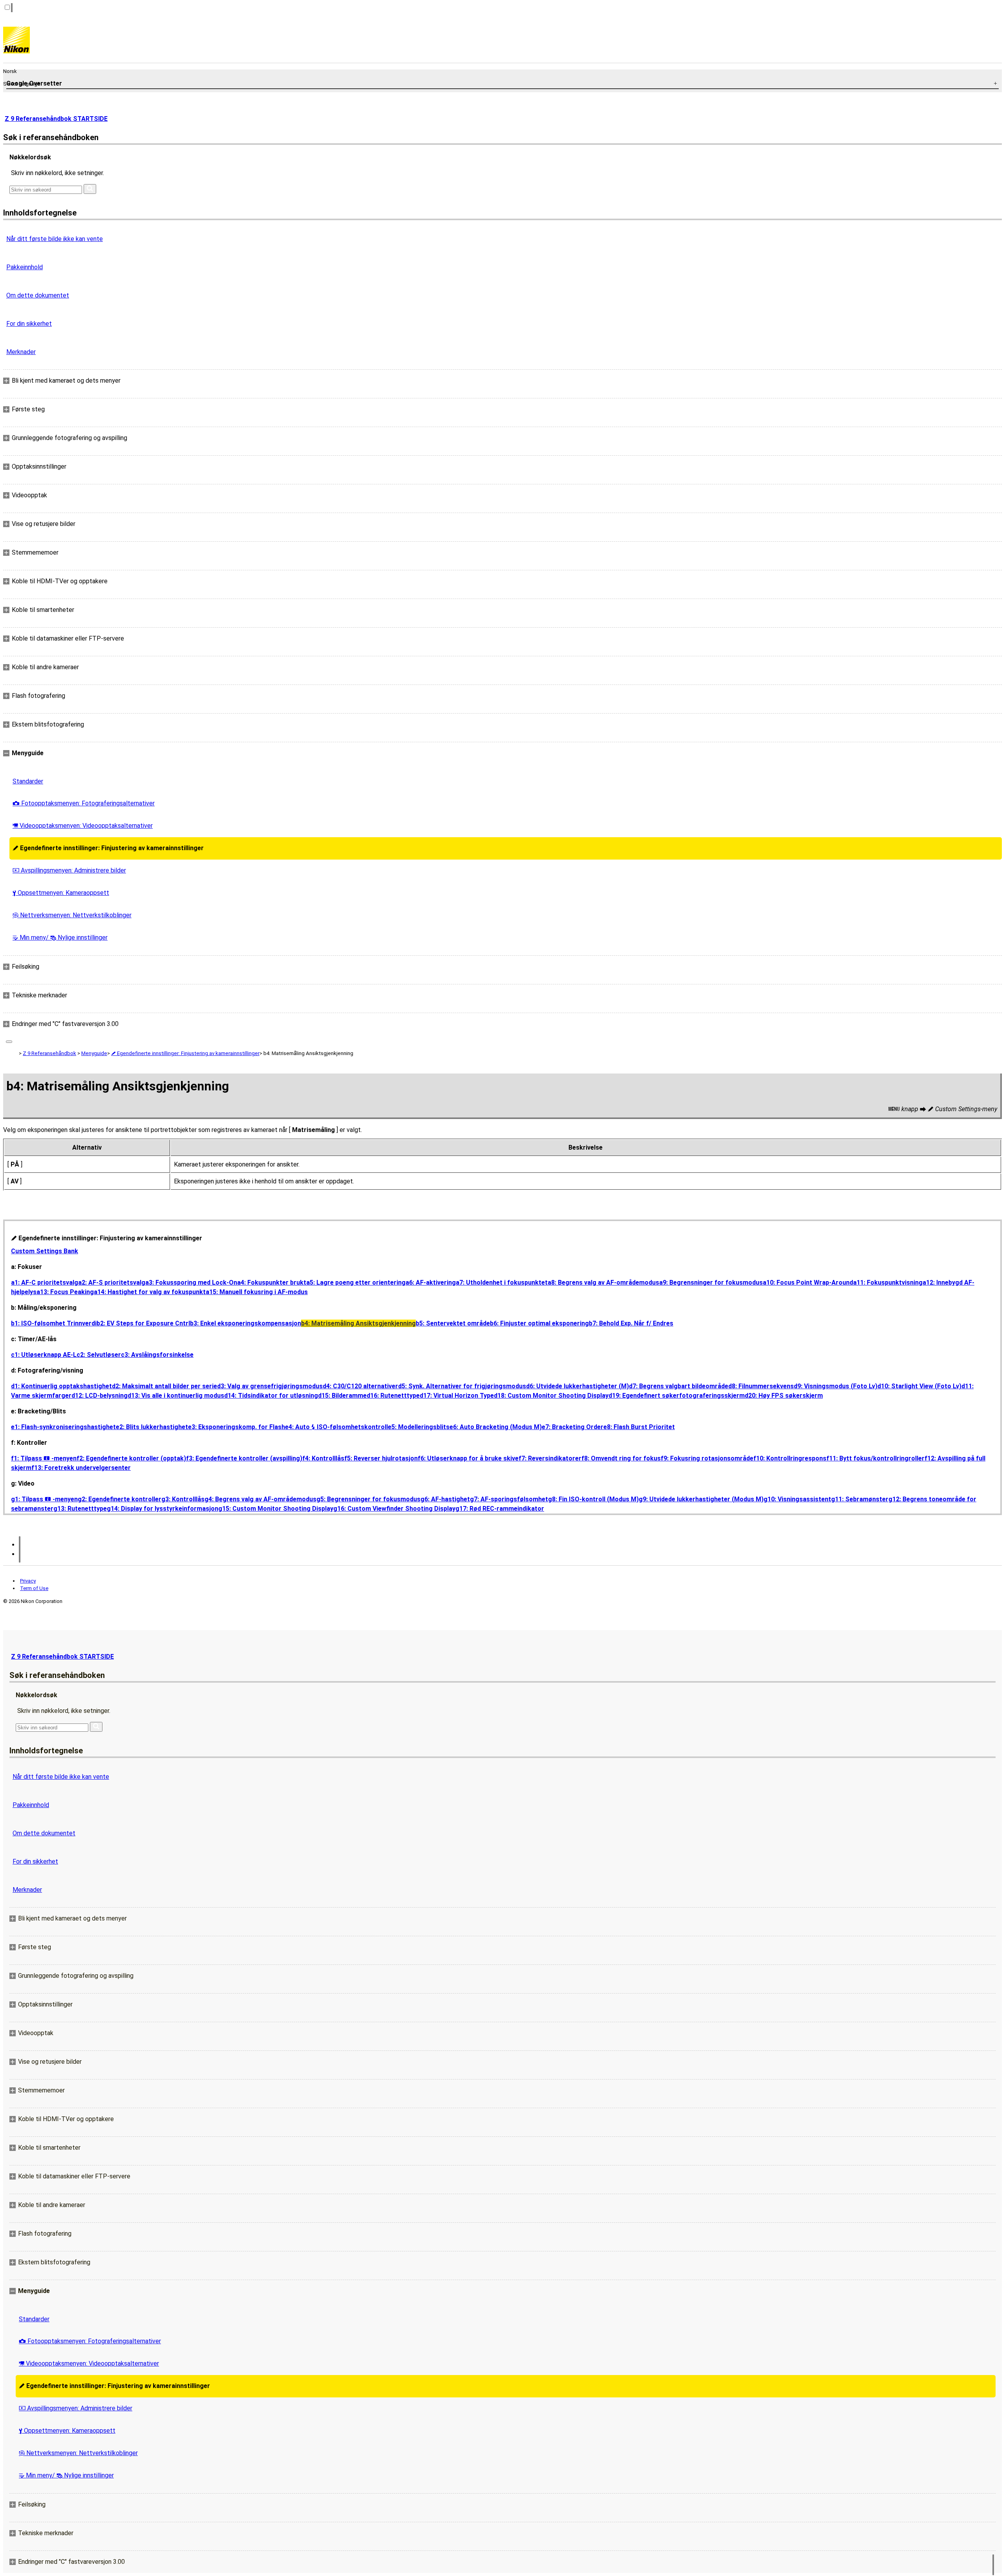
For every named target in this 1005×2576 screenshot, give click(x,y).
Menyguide (94, 1053)
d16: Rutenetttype (393, 1396)
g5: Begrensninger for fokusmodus (368, 1499)
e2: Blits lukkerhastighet (152, 1427)
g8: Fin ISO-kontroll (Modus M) (593, 1499)
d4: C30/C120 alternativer (360, 1386)
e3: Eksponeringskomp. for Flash (237, 1427)
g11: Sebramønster (860, 1499)
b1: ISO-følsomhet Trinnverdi (54, 1323)
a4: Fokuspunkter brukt (272, 1283)
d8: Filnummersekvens (761, 1386)
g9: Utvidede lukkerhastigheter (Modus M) (701, 1499)
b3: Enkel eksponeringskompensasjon (246, 1323)
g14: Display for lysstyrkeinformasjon (163, 1509)
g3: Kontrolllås (183, 1499)
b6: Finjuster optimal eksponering (539, 1323)
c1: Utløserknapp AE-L (44, 1355)
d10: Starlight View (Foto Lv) (919, 1386)
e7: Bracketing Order (573, 1427)
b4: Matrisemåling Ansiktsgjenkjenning (358, 1323)
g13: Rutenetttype (80, 1509)
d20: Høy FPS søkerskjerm (784, 1396)
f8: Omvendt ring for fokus (621, 1458)
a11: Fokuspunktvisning (888, 1283)
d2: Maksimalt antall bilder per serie (164, 1386)
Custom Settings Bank (45, 1251)
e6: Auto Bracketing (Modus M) (496, 1427)
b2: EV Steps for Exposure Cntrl (143, 1323)
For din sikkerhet (29, 324)
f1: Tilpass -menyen (44, 1458)
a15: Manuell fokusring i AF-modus (257, 1292)
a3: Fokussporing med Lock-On (191, 1283)
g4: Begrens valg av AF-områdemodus (260, 1499)
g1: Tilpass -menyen (44, 1499)
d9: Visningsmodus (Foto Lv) (836, 1386)
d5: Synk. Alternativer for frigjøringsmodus (462, 1386)
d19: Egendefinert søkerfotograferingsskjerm (677, 1396)
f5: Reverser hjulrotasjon (381, 1458)
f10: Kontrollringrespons (790, 1458)
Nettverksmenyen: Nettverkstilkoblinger (72, 915)
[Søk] (90, 189)
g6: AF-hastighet (445, 1499)
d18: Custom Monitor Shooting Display (551, 1396)
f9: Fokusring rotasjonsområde (707, 1458)
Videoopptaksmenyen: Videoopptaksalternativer (83, 826)
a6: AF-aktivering (431, 1283)
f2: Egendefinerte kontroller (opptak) (131, 1458)
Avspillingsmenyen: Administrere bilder (69, 870)
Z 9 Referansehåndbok (49, 1053)
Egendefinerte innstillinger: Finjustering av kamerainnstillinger (108, 848)
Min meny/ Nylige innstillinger (60, 937)
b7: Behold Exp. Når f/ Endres (631, 1323)
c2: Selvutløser (99, 1355)
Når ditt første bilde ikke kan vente (55, 239)
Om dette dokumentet (38, 295)
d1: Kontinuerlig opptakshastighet (61, 1386)
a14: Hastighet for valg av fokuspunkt (150, 1292)
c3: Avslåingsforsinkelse (157, 1355)
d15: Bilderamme (342, 1396)
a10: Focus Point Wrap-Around (808, 1283)
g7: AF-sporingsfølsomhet (509, 1499)
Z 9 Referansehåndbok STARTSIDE (56, 119)
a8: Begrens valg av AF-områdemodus (603, 1283)
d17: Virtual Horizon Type (457, 1396)
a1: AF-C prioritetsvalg (45, 1283)
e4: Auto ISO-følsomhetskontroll (336, 1427)
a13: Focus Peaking (65, 1292)
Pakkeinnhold (25, 267)
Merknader (21, 352)
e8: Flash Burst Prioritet (639, 1427)
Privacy (28, 1581)
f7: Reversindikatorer (550, 1458)
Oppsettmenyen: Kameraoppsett (61, 893)
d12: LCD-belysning (100, 1396)
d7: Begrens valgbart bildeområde (679, 1386)
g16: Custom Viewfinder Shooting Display (394, 1509)
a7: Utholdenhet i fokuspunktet (502, 1283)
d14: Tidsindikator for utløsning (271, 1396)
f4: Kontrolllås (323, 1458)
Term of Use (34, 1588)
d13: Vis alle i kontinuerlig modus (176, 1396)
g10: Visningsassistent (797, 1499)
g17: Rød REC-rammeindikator (500, 1509)
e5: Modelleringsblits (419, 1427)
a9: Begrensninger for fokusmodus (711, 1283)
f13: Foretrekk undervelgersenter (81, 1468)
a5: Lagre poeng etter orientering (356, 1283)
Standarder (28, 781)
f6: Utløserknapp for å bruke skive (468, 1458)
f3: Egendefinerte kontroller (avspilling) (244, 1458)
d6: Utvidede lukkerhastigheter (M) (577, 1386)
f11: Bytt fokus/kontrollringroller (875, 1458)
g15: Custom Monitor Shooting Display (276, 1509)
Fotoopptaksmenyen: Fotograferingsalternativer (84, 803)
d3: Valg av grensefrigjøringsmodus (270, 1386)
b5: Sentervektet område (453, 1323)
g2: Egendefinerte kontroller (120, 1499)
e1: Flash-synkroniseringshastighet (63, 1427)
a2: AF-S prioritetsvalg (112, 1283)
